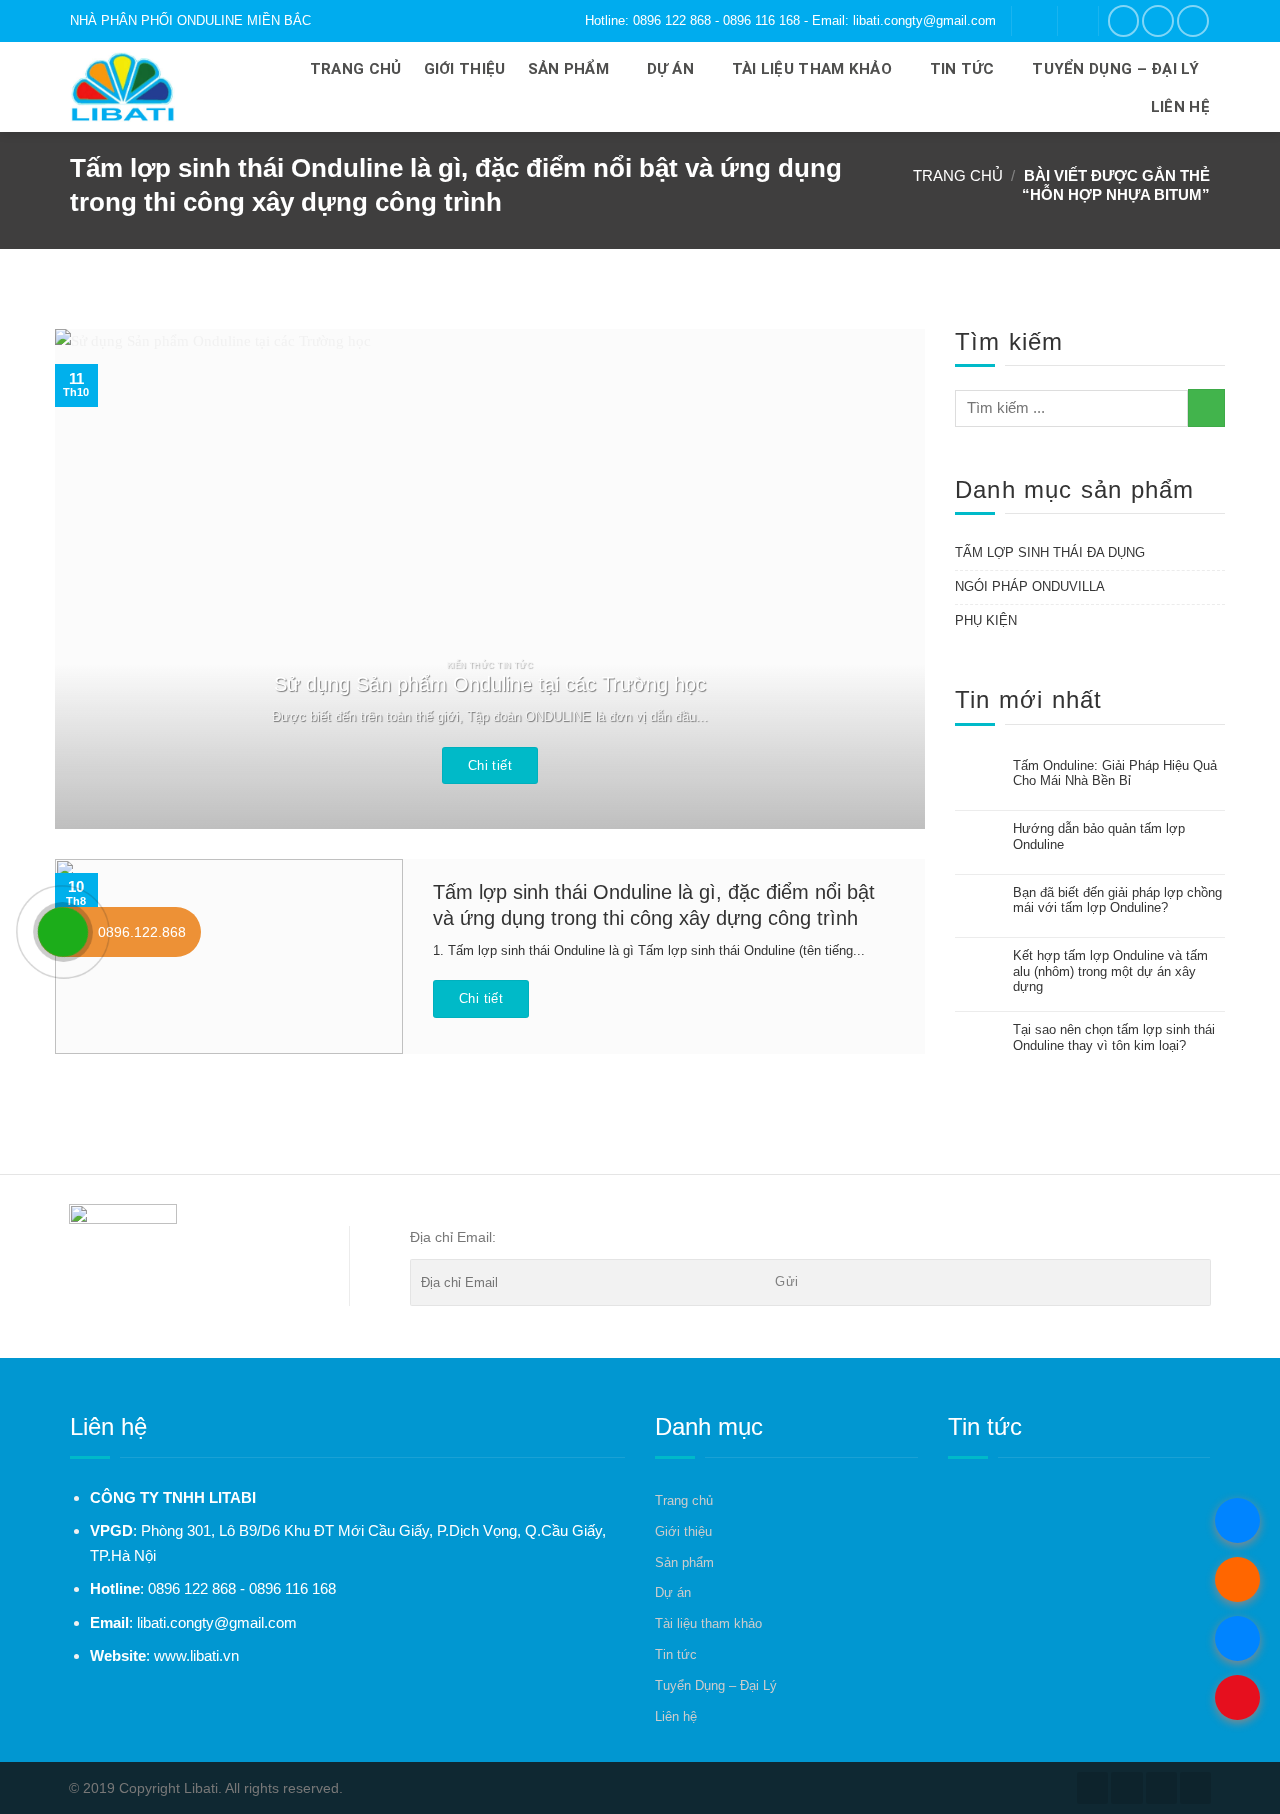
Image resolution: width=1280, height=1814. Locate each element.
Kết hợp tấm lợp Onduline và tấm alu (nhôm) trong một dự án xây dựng (1110, 971)
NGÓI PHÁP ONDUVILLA (1030, 586)
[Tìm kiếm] (1034, 20)
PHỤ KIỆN (986, 620)
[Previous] (98, 579)
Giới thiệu (465, 69)
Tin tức (962, 69)
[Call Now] (63, 932)
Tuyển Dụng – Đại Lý (1115, 69)
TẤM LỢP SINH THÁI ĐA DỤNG (1050, 552)
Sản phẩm (568, 69)
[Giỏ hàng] (1077, 20)
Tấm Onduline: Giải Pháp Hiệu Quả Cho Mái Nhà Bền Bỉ (1115, 773)
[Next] (882, 579)
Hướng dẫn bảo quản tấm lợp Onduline (1099, 836)
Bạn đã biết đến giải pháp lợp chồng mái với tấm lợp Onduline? (1117, 900)
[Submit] (1206, 407)
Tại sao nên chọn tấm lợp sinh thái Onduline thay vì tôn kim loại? (1114, 1037)
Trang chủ (356, 69)
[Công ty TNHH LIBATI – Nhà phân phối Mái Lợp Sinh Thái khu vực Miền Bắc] (146, 87)
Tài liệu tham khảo (812, 69)
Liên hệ (1180, 107)
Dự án (671, 69)
